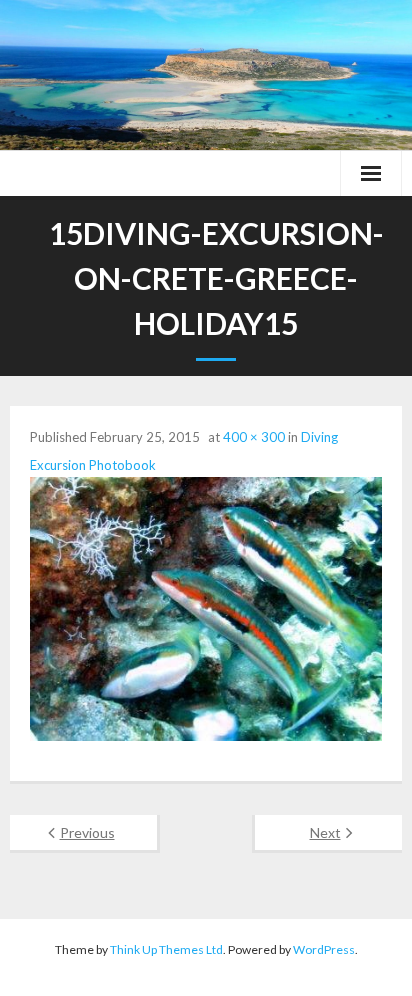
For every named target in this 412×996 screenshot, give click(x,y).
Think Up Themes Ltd (166, 949)
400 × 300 (254, 437)
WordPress (324, 949)
